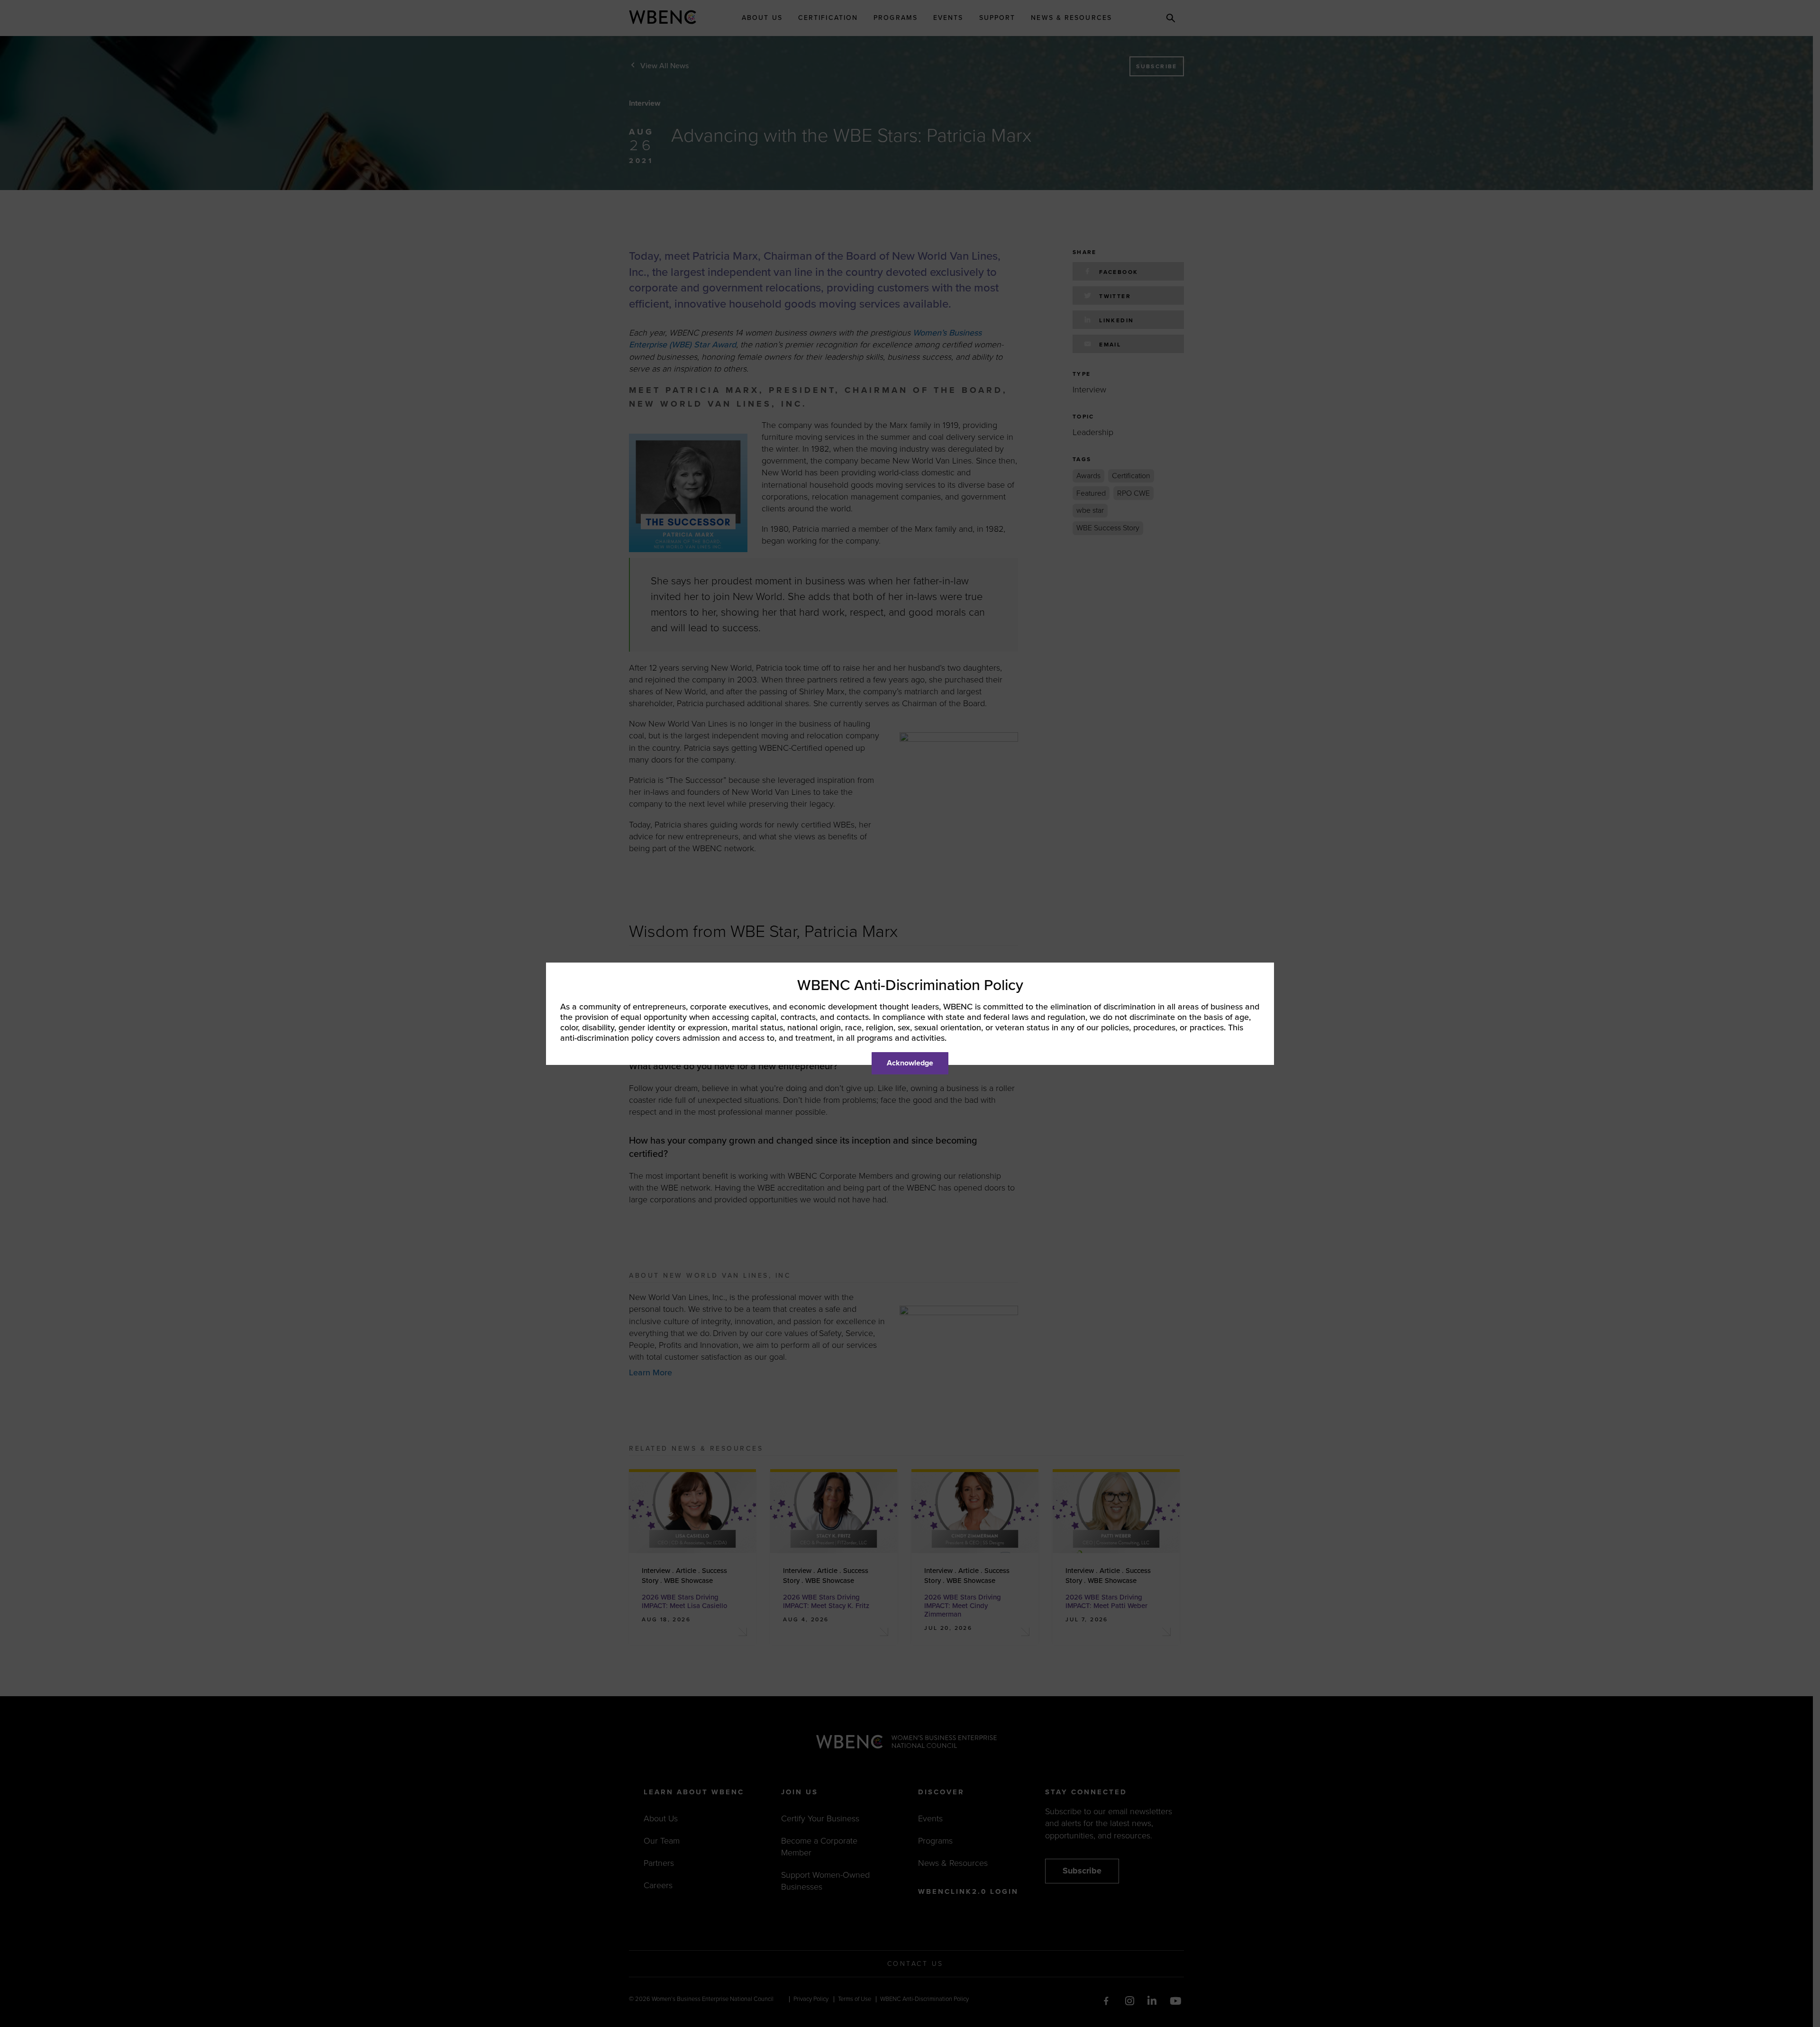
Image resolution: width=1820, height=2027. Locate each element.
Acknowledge (910, 1063)
